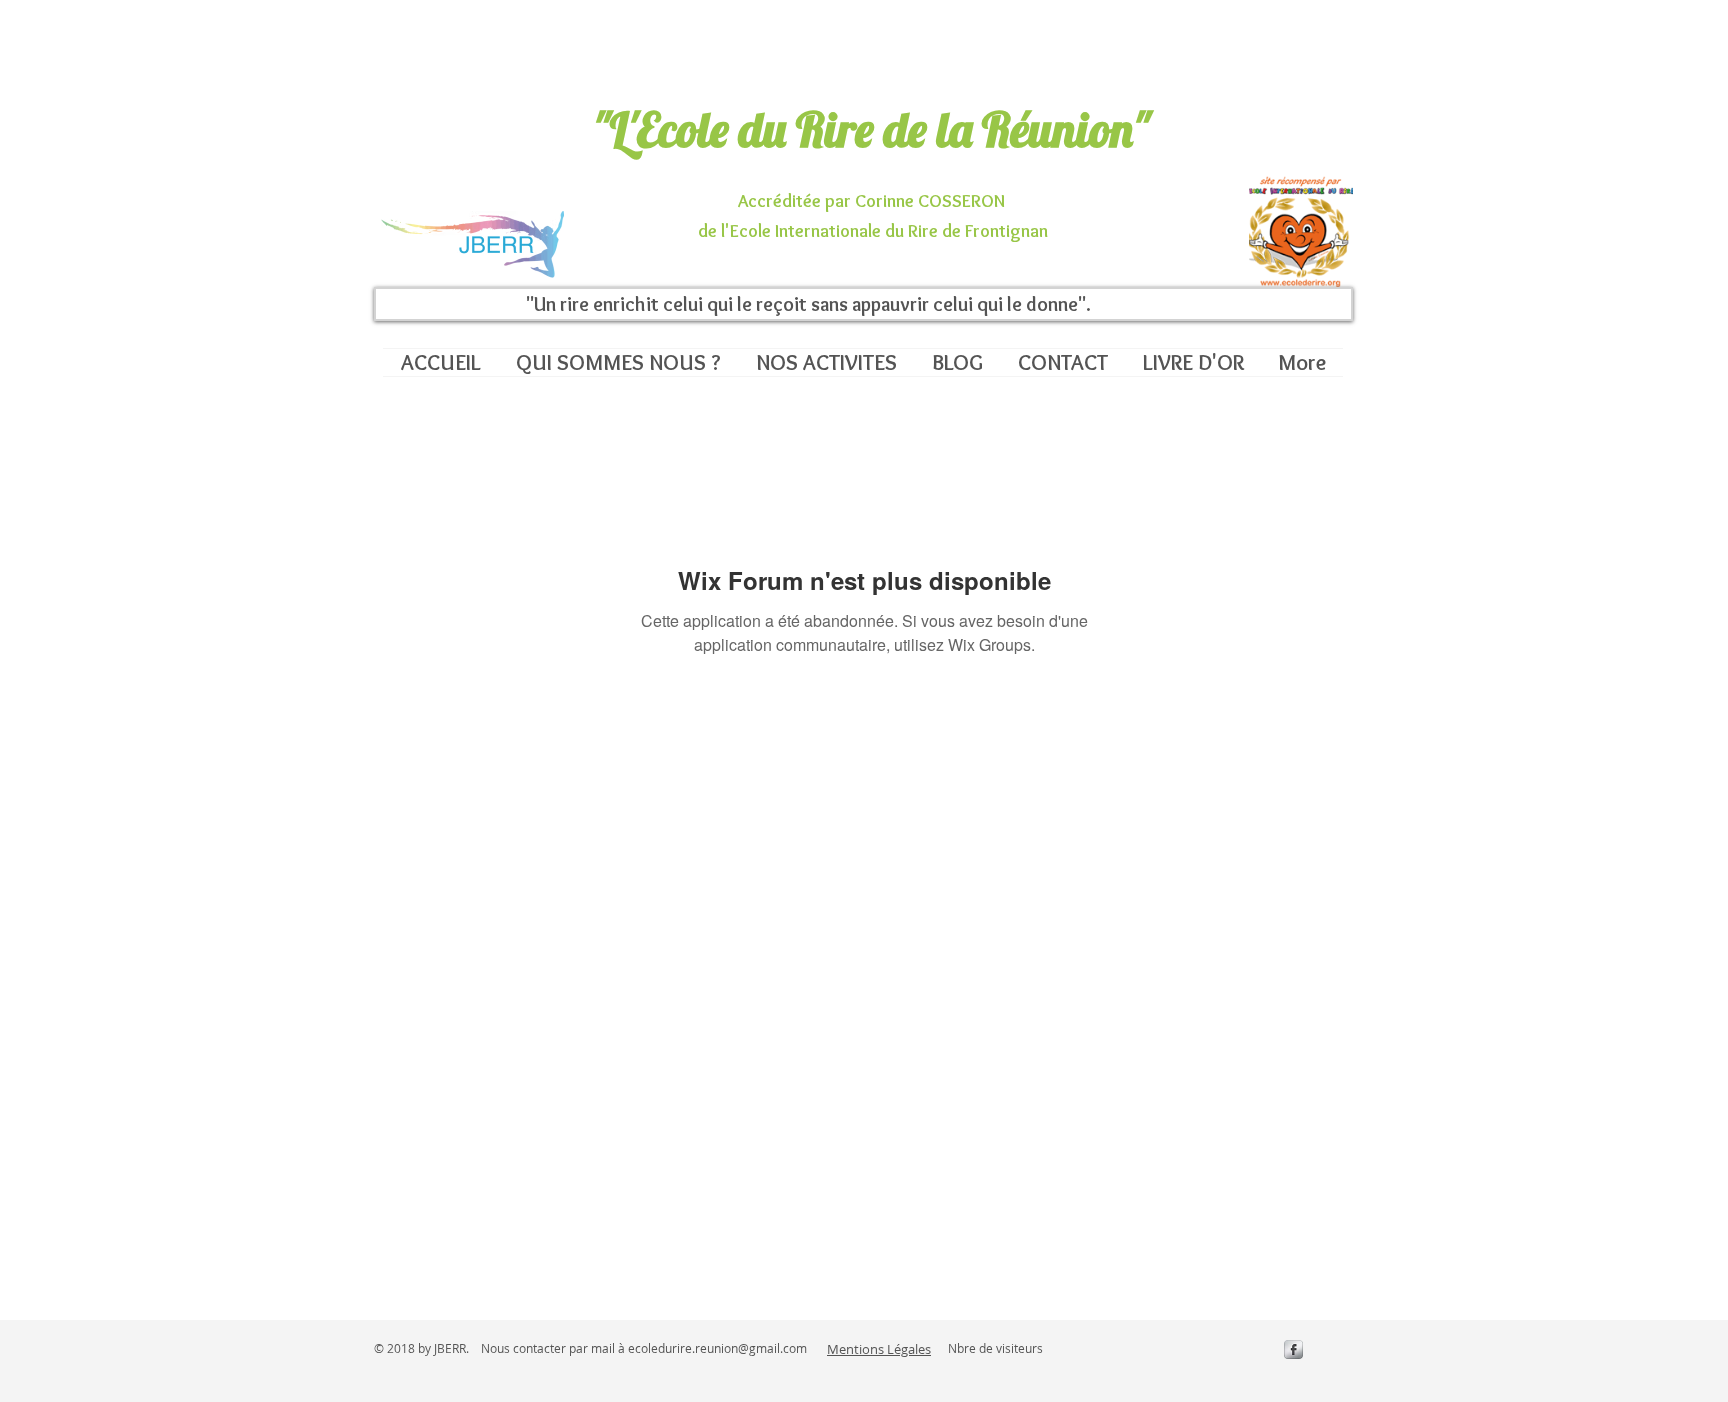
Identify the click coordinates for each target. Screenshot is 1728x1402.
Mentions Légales (879, 1349)
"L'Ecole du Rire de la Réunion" (871, 129)
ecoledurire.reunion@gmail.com (717, 1348)
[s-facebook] (1293, 1349)
